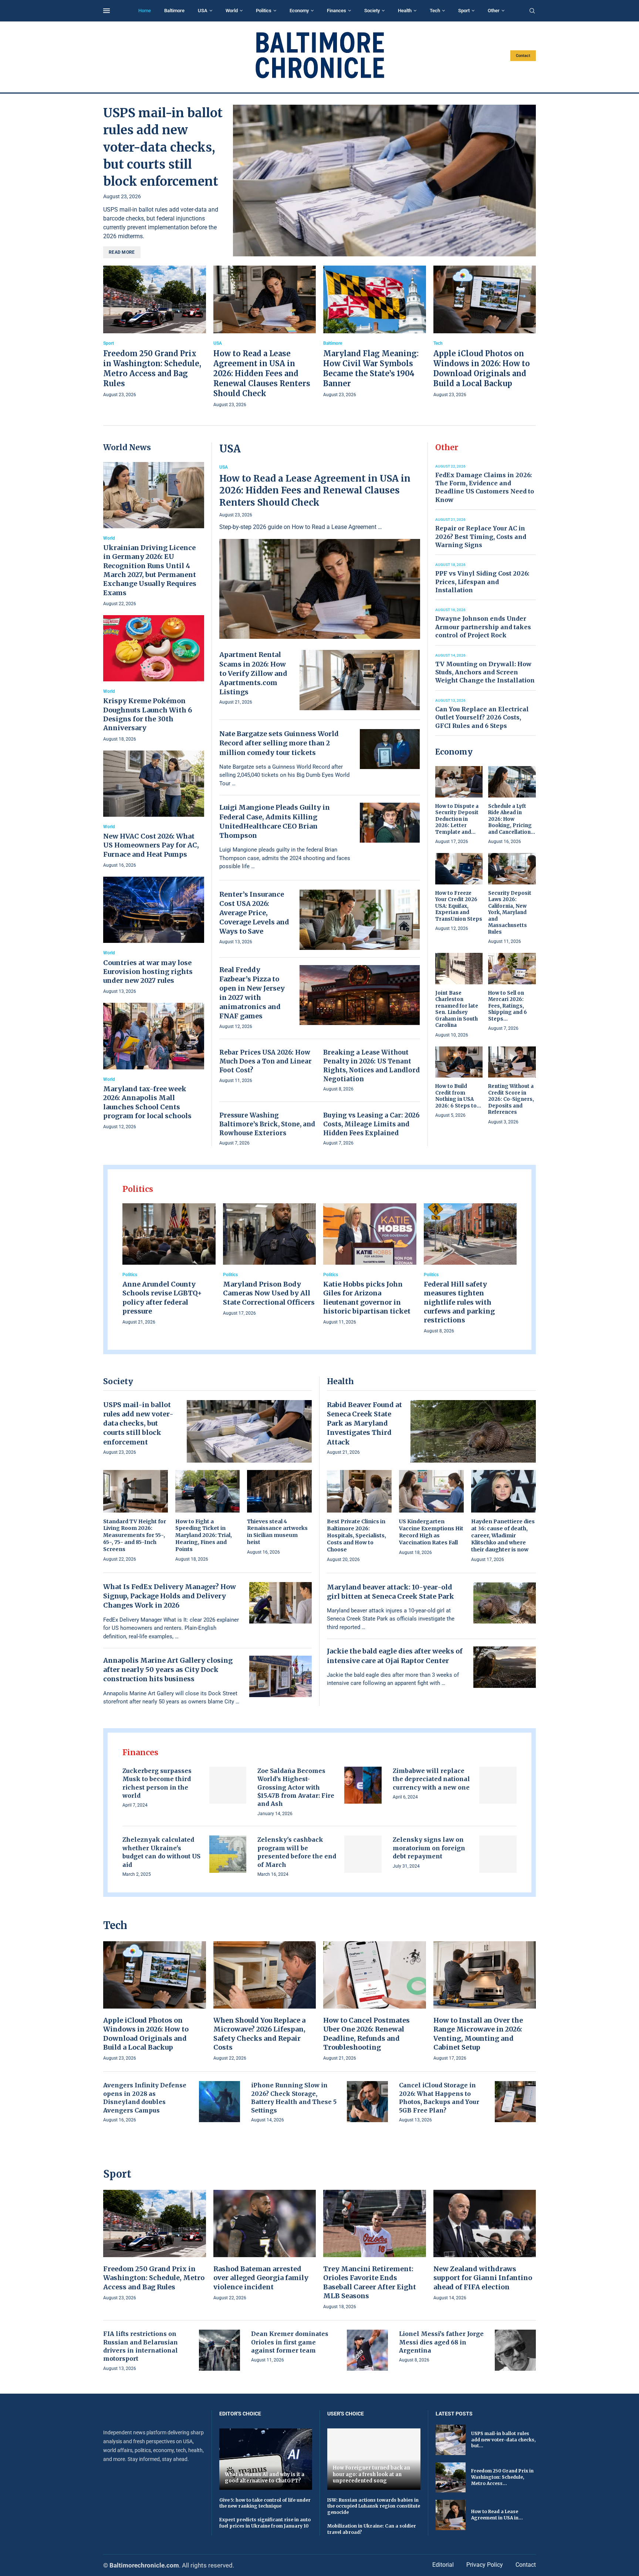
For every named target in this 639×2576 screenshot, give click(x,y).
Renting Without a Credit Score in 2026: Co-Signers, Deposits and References (511, 1099)
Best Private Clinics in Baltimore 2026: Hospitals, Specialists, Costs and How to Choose (356, 1535)
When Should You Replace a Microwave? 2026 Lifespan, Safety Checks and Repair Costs (259, 2034)
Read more (122, 252)
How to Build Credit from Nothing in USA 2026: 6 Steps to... (458, 1096)
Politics (264, 11)
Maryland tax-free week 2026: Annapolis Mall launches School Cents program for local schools (147, 1102)
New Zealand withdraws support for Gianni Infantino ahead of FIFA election (483, 2278)
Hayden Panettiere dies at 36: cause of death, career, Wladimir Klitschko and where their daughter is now (503, 1535)
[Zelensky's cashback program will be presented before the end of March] (363, 1854)
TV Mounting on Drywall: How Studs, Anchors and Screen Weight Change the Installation (485, 672)
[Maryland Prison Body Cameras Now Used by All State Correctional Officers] (270, 1260)
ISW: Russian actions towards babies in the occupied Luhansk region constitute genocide (374, 2506)
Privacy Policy (485, 2565)
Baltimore (174, 11)
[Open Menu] (106, 11)
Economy (299, 11)
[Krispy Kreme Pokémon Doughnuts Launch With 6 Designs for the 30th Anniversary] (154, 679)
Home (145, 11)
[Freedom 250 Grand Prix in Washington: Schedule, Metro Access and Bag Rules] (155, 332)
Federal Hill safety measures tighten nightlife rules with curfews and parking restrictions (459, 1302)
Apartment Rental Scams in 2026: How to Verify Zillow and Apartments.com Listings (253, 673)
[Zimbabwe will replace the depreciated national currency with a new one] (498, 1785)
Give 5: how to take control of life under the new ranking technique (265, 2503)
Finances (337, 11)
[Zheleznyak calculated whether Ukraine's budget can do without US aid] (228, 1854)
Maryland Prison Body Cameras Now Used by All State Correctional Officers (269, 1293)
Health (405, 11)
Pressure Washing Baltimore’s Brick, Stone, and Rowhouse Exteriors (267, 1124)
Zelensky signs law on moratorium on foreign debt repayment (429, 1848)
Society (372, 11)
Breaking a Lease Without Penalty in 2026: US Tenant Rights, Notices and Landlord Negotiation (371, 1066)
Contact (523, 56)
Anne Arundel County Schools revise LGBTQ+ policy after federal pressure (162, 1298)
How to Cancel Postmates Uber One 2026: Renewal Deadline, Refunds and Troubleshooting (366, 2034)
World (232, 11)
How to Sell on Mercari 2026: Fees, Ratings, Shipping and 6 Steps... (508, 1006)
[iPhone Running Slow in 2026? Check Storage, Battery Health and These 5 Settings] (367, 2102)
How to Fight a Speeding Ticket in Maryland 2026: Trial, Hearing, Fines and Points (204, 1535)
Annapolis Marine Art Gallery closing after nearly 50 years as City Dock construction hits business (168, 1670)
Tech (435, 11)
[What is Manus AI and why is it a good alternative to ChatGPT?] (266, 2459)
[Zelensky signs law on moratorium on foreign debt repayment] (498, 1854)
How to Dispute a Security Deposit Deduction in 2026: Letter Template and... (457, 819)
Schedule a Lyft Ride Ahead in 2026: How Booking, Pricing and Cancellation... (512, 819)
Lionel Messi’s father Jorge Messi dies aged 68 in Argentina (441, 2342)
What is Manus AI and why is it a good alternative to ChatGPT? (265, 2478)
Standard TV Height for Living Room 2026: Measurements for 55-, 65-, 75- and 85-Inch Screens (135, 1535)
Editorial (443, 2565)
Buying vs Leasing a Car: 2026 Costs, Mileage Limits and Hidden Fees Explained (371, 1124)
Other (494, 11)
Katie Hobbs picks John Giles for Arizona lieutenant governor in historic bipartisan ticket (367, 1298)
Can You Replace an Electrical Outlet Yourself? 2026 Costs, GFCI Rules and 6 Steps (482, 717)
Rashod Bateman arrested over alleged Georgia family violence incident (261, 2278)
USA (203, 11)
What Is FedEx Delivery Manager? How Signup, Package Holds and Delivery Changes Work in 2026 (170, 1596)
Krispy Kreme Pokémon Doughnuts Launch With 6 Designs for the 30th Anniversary (148, 714)
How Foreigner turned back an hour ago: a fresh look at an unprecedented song (371, 2474)
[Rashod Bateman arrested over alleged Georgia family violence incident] (265, 2246)
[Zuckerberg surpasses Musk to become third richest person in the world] (228, 1785)
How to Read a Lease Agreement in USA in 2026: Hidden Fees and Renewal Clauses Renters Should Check (262, 373)
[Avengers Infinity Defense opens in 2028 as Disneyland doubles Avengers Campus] (219, 2102)
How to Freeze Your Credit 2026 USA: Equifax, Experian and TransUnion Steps (459, 906)
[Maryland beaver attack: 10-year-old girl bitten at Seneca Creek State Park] (505, 1603)
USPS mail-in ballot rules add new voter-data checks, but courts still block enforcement (163, 147)
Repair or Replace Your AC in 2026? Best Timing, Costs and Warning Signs (481, 537)
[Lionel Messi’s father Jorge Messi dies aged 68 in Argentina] (515, 2350)
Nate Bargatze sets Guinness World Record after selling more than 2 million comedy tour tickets (279, 743)
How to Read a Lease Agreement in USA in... (497, 2515)
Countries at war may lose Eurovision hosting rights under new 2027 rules (148, 972)
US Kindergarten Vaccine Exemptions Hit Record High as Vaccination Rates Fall (431, 1532)
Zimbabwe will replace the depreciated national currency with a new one (431, 1779)
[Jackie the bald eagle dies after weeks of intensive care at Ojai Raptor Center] (505, 1667)
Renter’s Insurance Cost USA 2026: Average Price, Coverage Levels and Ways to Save (254, 913)
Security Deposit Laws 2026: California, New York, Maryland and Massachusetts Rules (510, 913)
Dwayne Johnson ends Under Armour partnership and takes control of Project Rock (483, 627)
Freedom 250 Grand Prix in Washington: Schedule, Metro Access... (502, 2477)
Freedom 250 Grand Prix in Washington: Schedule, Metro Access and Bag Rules (154, 2278)
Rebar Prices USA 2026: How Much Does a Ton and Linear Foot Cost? (266, 1061)
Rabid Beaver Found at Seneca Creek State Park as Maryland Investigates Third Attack (364, 1423)
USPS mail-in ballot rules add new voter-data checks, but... (503, 2440)
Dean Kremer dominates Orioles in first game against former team (290, 2342)
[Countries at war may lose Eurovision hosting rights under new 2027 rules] (154, 936)
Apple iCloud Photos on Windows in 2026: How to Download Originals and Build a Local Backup (146, 2034)
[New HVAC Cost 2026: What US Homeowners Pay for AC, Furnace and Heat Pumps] (154, 810)
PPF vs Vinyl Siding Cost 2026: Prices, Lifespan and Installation (482, 582)
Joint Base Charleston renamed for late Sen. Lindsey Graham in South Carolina (457, 1009)
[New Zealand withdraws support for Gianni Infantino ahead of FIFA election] (485, 2246)
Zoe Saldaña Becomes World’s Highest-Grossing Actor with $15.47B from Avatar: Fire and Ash (296, 1787)
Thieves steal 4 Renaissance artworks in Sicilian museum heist (277, 1532)
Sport (464, 11)
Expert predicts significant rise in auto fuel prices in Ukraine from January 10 (265, 2523)
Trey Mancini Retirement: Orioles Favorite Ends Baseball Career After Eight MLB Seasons (370, 2282)
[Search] (532, 11)
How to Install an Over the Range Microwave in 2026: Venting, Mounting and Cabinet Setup (478, 2034)
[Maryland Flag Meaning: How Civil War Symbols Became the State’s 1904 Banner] (375, 332)
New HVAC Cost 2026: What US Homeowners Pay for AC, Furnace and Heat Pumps (151, 845)
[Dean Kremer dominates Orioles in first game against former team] (367, 2350)
